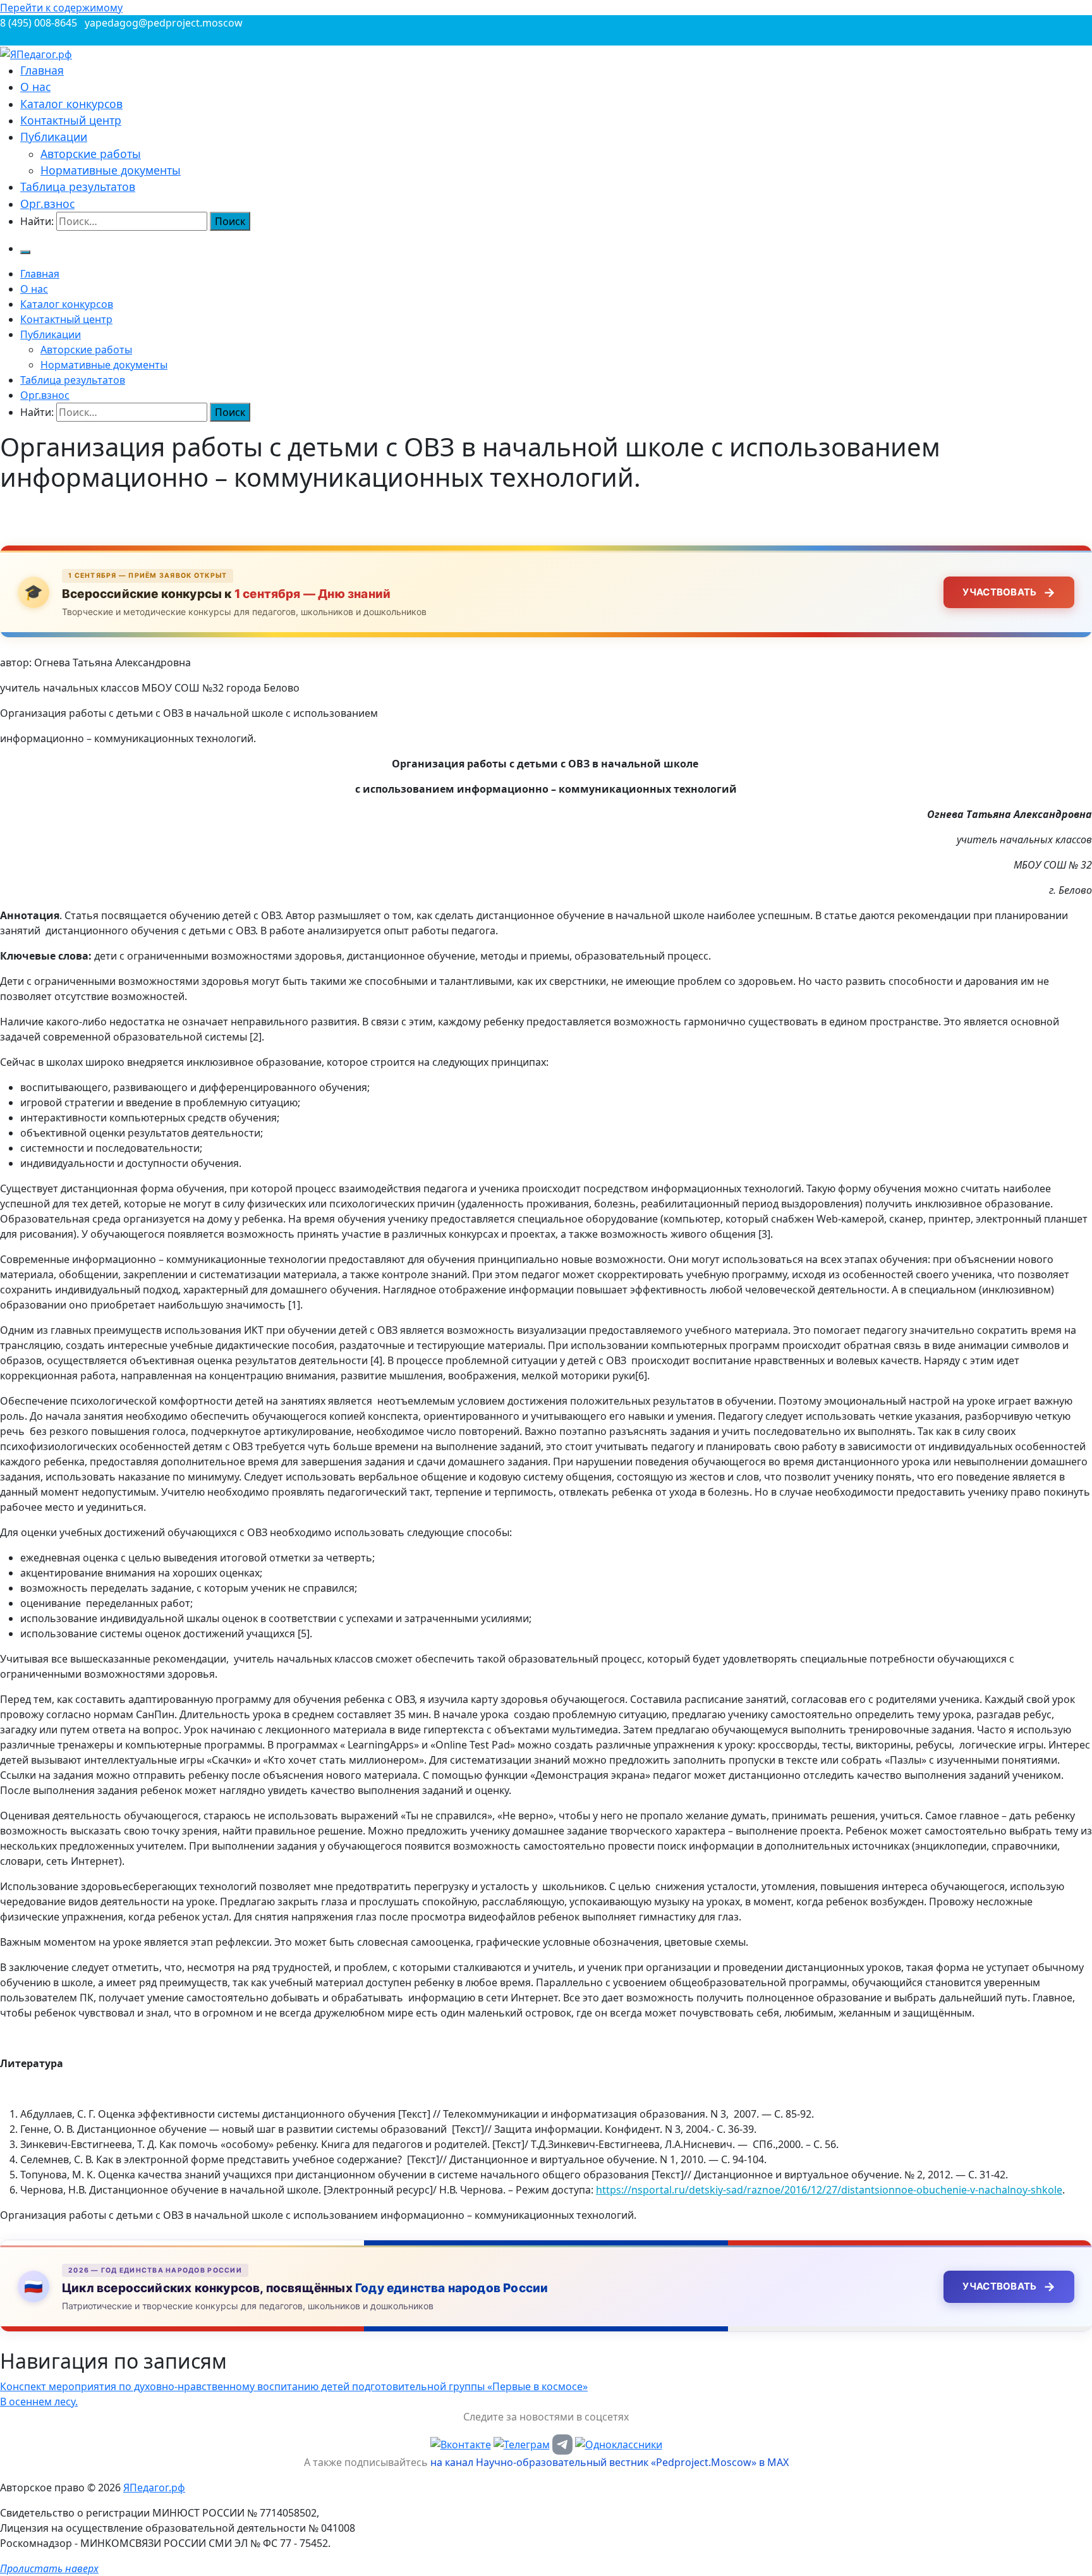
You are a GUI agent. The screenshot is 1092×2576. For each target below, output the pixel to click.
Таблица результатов (78, 186)
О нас (35, 87)
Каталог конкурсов (71, 104)
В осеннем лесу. (39, 2402)
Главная (42, 70)
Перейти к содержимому (61, 8)
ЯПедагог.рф (154, 2487)
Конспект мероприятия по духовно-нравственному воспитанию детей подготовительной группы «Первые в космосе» (294, 2386)
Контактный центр (71, 120)
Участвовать (1009, 592)
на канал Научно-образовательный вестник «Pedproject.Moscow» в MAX (610, 2462)
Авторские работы (91, 154)
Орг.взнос (47, 204)
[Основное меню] (25, 252)
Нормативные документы (111, 170)
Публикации (54, 137)
